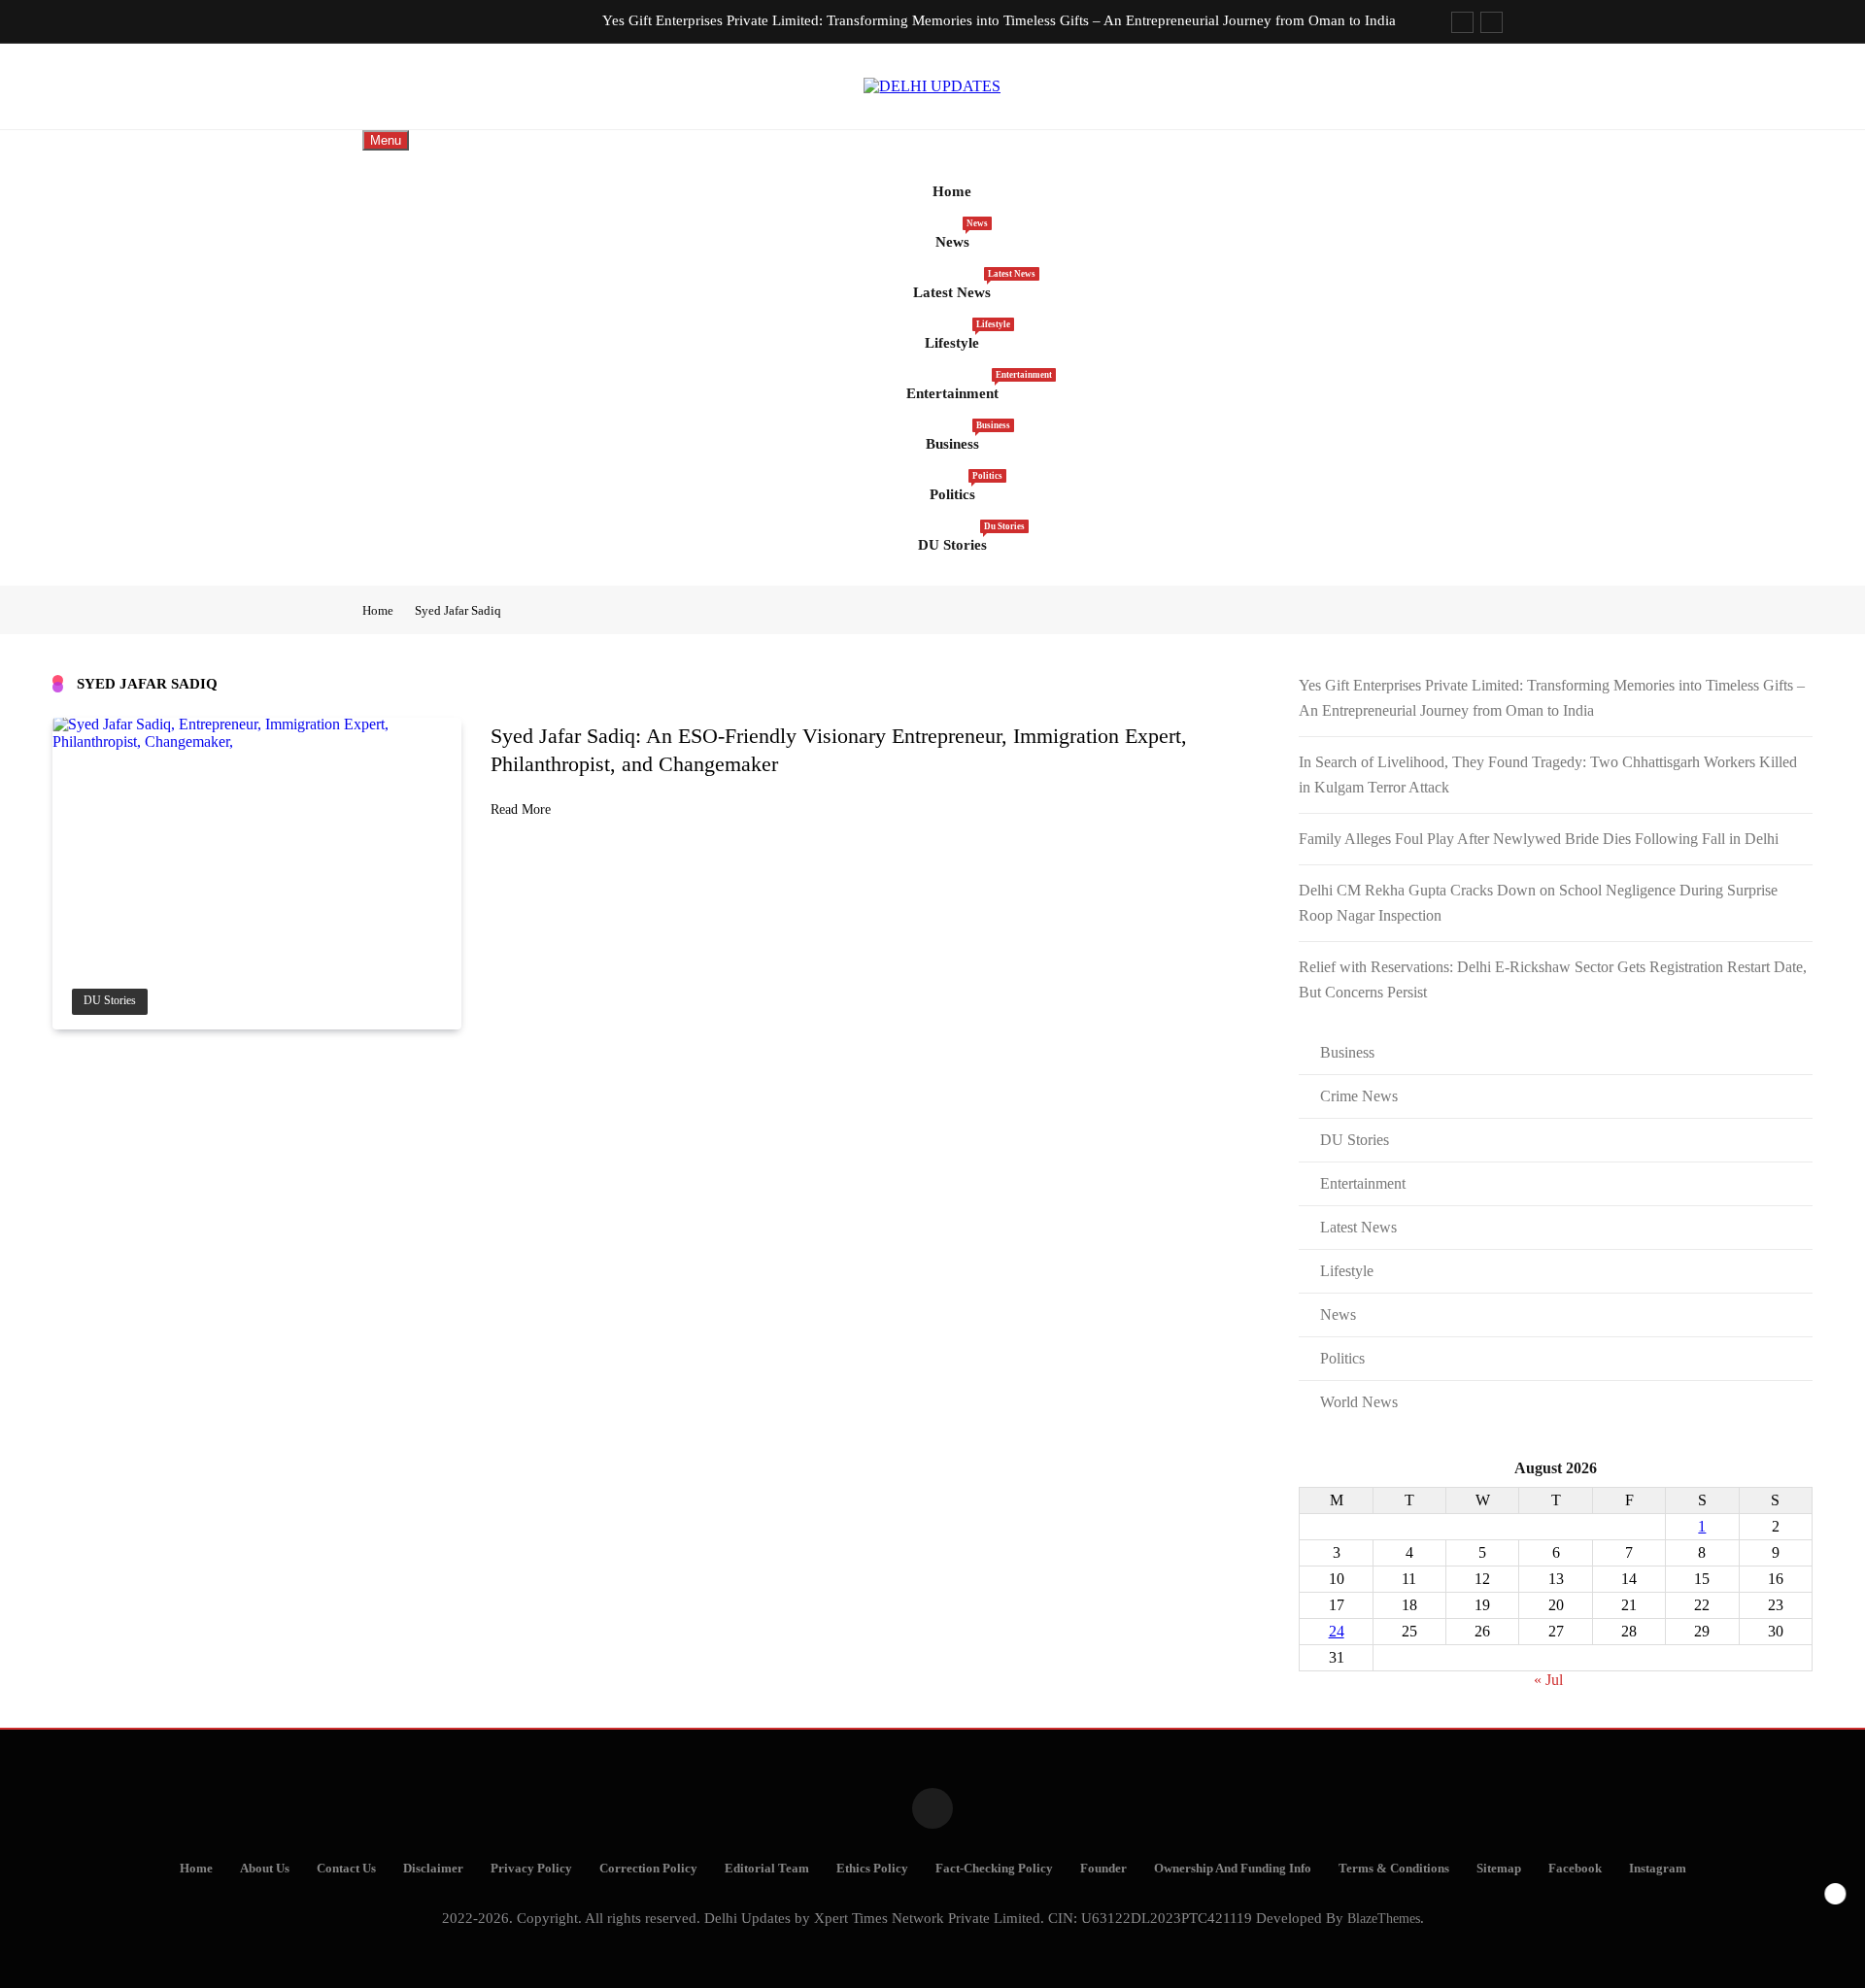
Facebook (1575, 1869)
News (960, 234)
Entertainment (960, 386)
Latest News (959, 285)
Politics (960, 487)
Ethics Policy (872, 1869)
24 (1337, 1631)
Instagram (1658, 1869)
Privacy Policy (531, 1869)
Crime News (1359, 1096)
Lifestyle (959, 335)
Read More (521, 809)
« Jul (1548, 1680)
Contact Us (346, 1869)
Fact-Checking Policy (994, 1869)
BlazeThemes (1384, 1918)
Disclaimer (433, 1869)
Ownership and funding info (1233, 1869)
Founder (1103, 1869)
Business (960, 436)
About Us (265, 1869)
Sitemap (1499, 1869)
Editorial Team (767, 1869)
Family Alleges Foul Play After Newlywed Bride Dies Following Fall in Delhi (1539, 839)
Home (952, 191)
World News (1359, 1402)
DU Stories (960, 537)
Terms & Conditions (1394, 1869)
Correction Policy (648, 1869)
